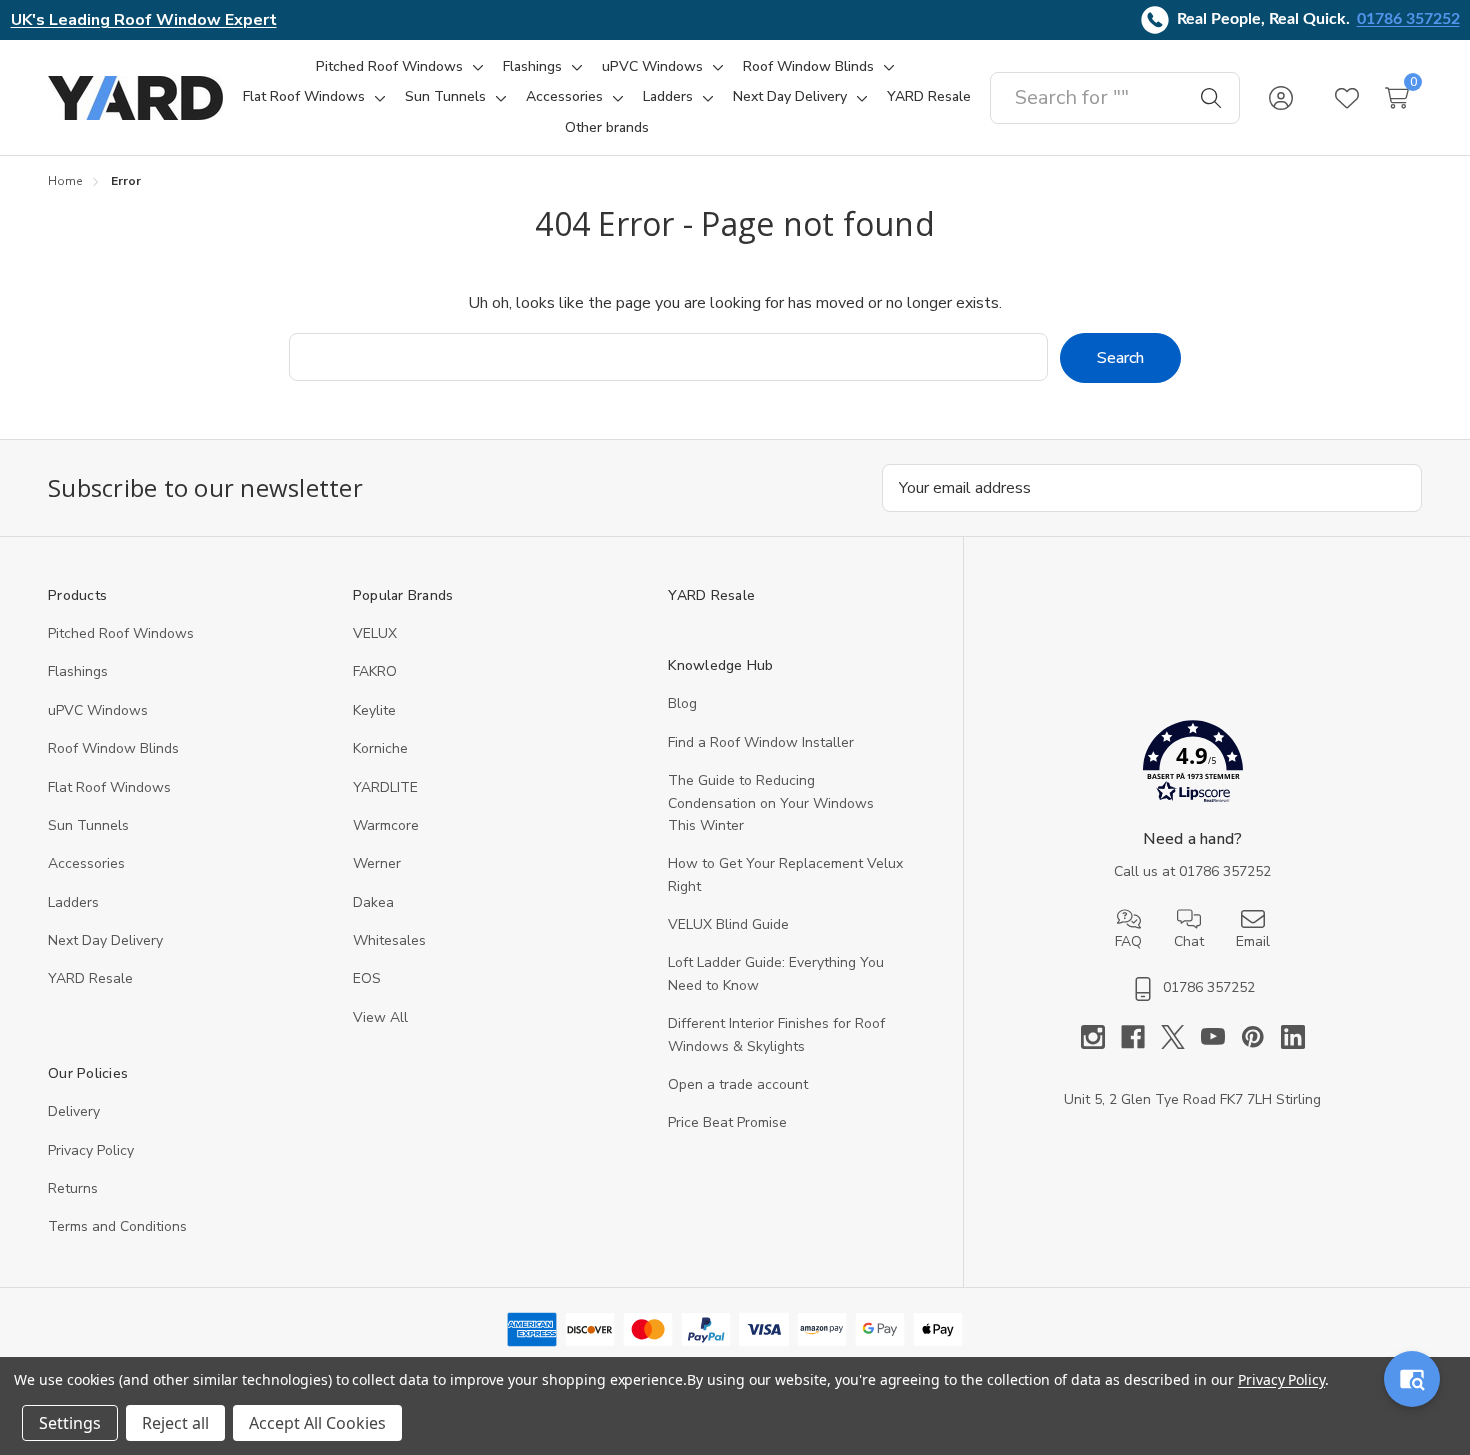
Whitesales (389, 940)
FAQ (1128, 941)
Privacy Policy (91, 1150)
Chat (1189, 941)
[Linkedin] (1293, 1037)
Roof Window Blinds (113, 748)
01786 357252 (1408, 19)
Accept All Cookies (317, 1423)
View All (380, 1017)
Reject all (175, 1423)
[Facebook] (1141, 1037)
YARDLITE (385, 787)
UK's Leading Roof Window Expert (144, 20)
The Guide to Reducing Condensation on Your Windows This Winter (771, 803)
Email (1253, 941)
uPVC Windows (98, 710)
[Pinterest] (1261, 1037)
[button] (1193, 765)
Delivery (74, 1111)
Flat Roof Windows (109, 787)
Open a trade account (738, 1084)
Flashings (78, 671)
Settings (70, 1423)
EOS (367, 978)
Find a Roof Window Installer (761, 742)
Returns (73, 1188)
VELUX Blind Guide (728, 924)
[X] (1181, 1037)
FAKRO (375, 671)
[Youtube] (1221, 1037)
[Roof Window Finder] (1412, 1379)
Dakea (373, 902)
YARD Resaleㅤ (90, 978)
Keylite (374, 710)
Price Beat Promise (727, 1122)
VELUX (375, 633)
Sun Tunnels (88, 825)
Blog (682, 703)
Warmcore (386, 825)
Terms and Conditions (117, 1226)
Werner (377, 863)
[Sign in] (1281, 98)
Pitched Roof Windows (121, 633)
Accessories (86, 863)
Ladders (73, 902)
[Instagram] (1101, 1037)
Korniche (380, 748)
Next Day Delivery (105, 940)
